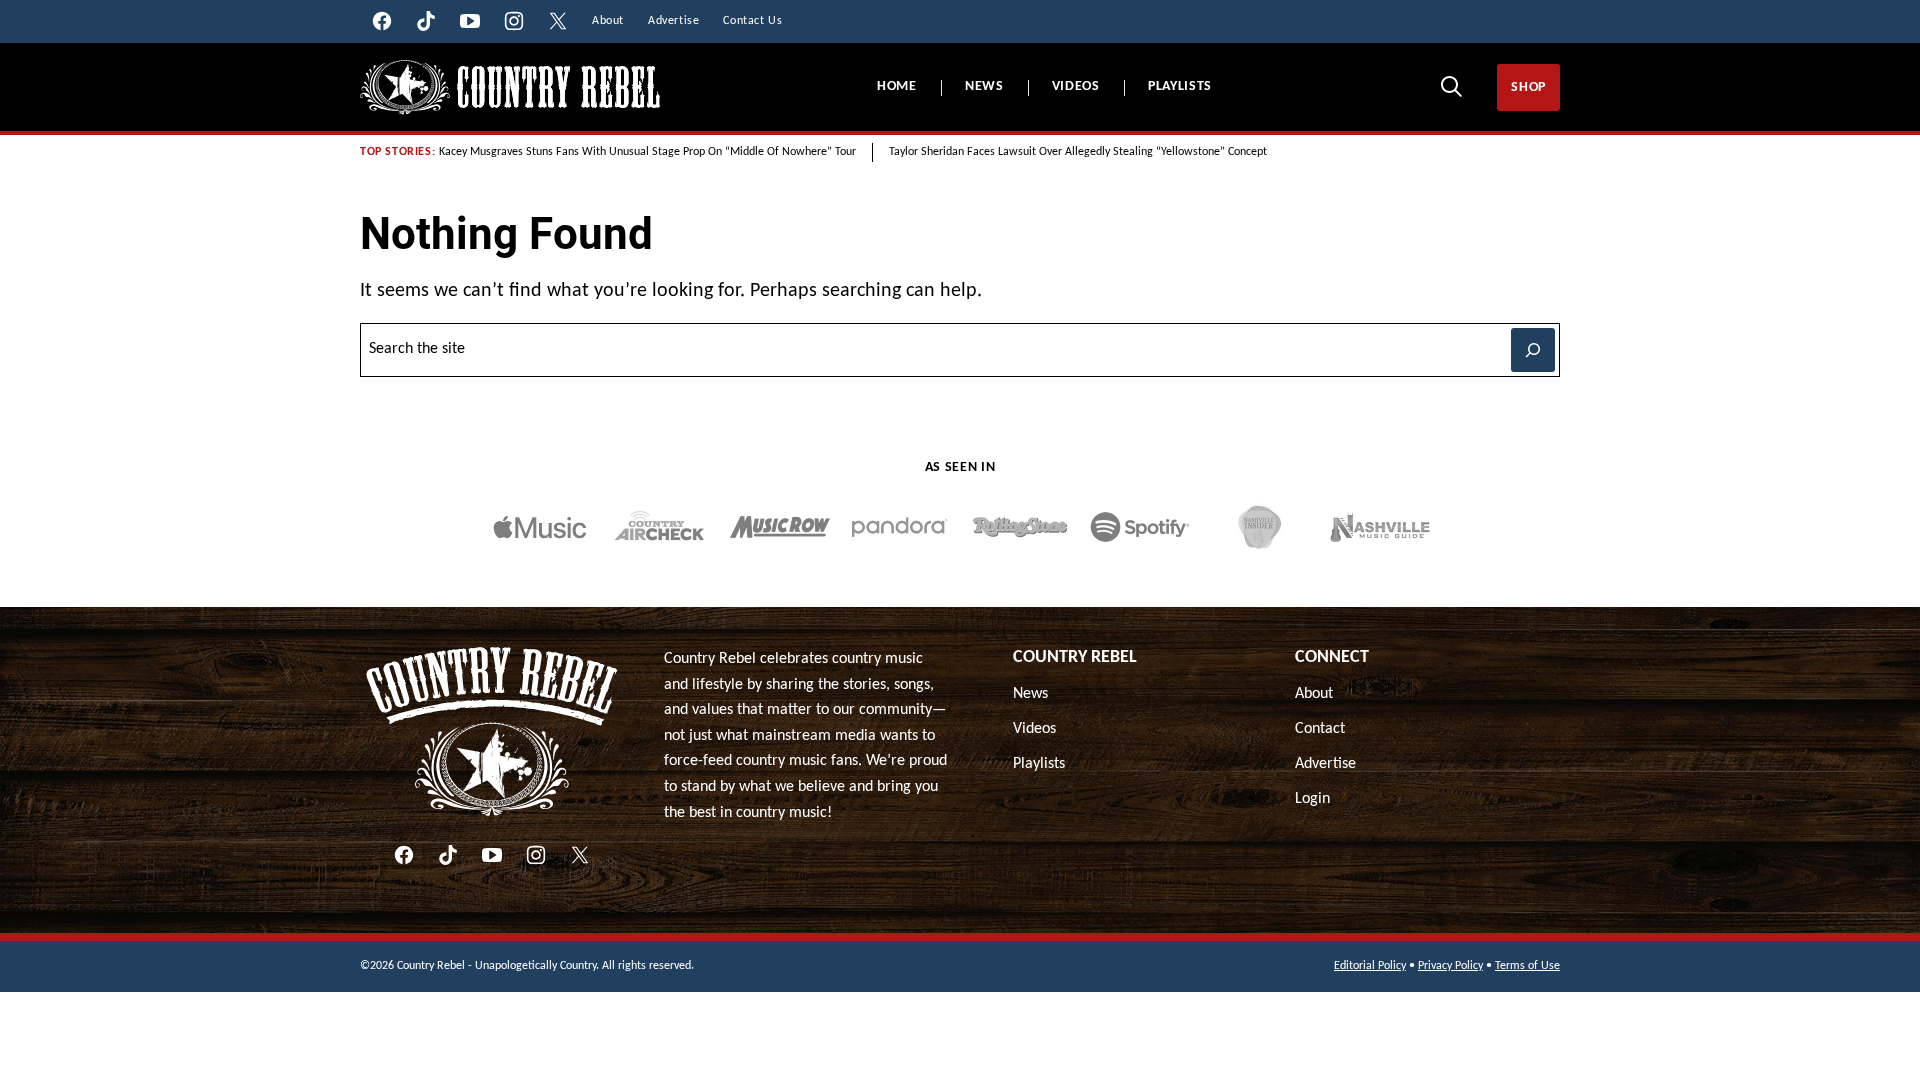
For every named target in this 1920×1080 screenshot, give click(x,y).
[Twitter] (580, 855)
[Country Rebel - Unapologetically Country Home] (510, 87)
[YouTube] (492, 855)
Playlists (1180, 86)
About (1314, 694)
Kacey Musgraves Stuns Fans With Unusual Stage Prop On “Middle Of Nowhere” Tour (647, 152)
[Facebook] (404, 855)
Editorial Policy (1370, 966)
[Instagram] (536, 855)
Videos (1076, 86)
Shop (1528, 87)
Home (897, 86)
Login (1312, 799)
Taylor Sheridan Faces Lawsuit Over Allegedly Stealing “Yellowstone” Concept (1078, 152)
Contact (1320, 729)
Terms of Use (1527, 966)
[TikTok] (448, 855)
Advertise (1325, 764)
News (984, 86)
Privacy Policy (1450, 966)
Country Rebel (1075, 657)
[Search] (1451, 86)
